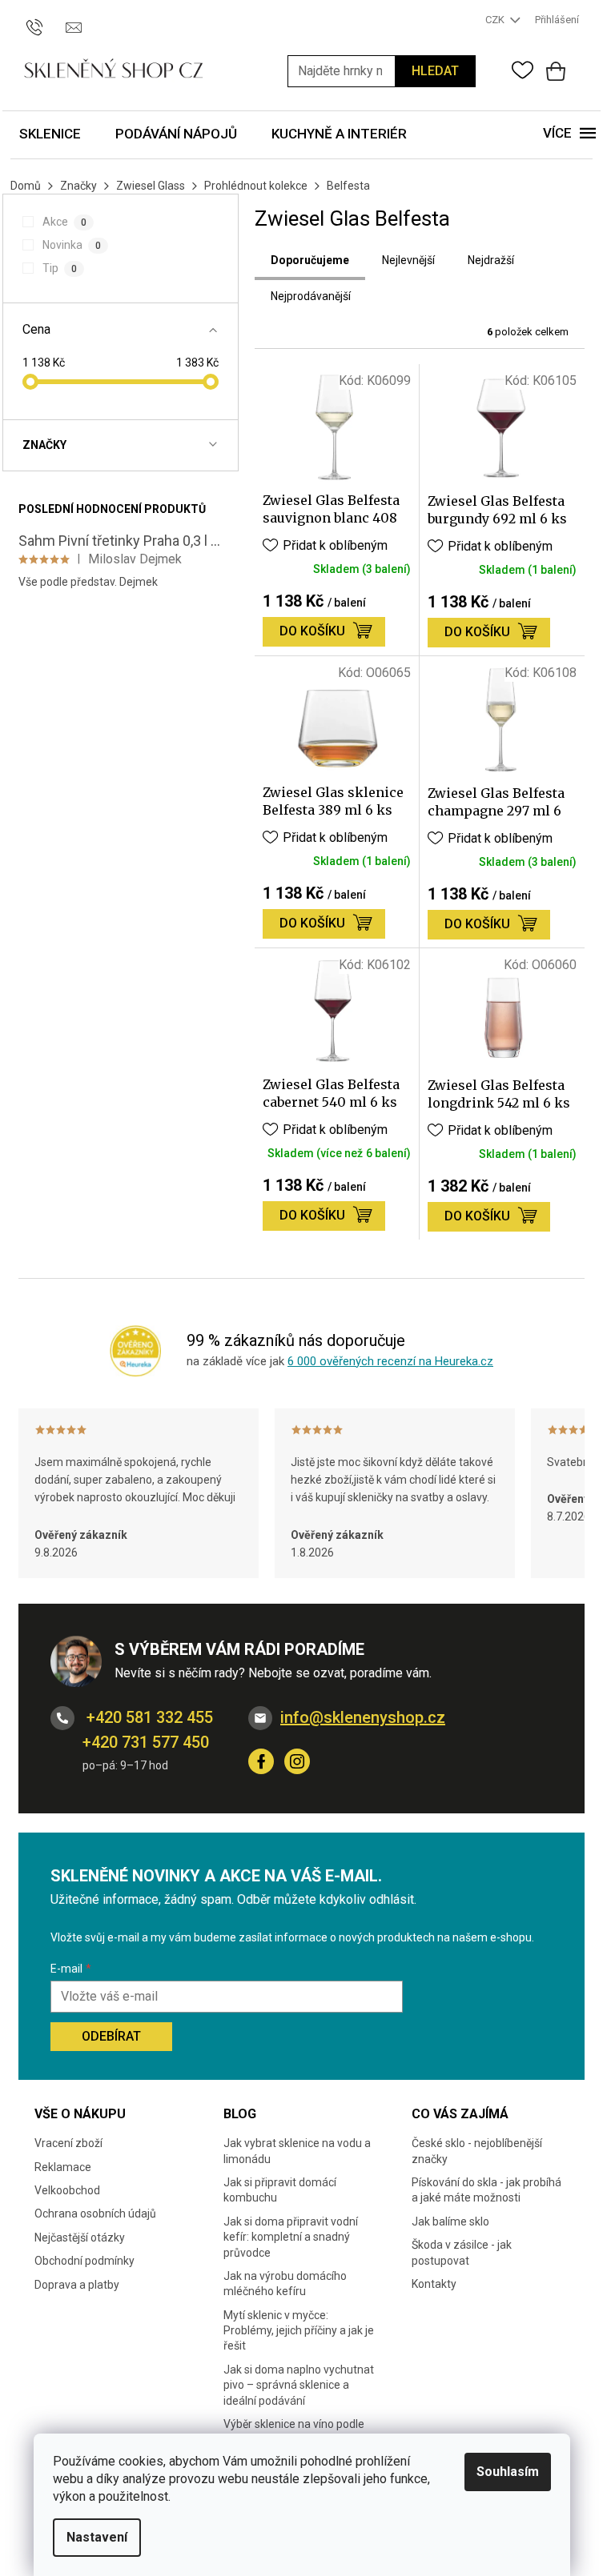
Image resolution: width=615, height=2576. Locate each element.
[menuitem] (50, 135)
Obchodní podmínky (84, 2261)
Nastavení (97, 2537)
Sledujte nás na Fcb (261, 1761)
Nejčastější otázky (80, 2237)
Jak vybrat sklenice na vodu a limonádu (297, 2151)
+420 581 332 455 (148, 1717)
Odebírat (111, 2036)
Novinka (71, 245)
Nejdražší (491, 260)
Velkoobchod (67, 2190)
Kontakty (434, 2284)
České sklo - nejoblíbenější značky (477, 2151)
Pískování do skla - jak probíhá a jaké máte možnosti (486, 2190)
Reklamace (63, 2167)
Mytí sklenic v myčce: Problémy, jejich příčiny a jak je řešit (299, 2331)
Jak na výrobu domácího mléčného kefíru (285, 2284)
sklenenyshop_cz (297, 1761)
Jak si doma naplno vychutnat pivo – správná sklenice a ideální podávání (299, 2385)
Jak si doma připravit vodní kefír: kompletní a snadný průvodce (291, 2237)
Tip (59, 268)
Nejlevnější (408, 260)
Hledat (435, 71)
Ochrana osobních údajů (95, 2213)
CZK (496, 20)
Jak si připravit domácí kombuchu (280, 2190)
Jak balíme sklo (450, 2221)
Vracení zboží (68, 2143)
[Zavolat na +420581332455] (42, 19)
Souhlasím (508, 2472)
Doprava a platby (77, 2285)
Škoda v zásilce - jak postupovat (462, 2252)
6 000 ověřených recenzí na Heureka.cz (390, 1361)
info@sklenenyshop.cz (363, 1717)
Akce (64, 222)
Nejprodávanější (311, 296)
